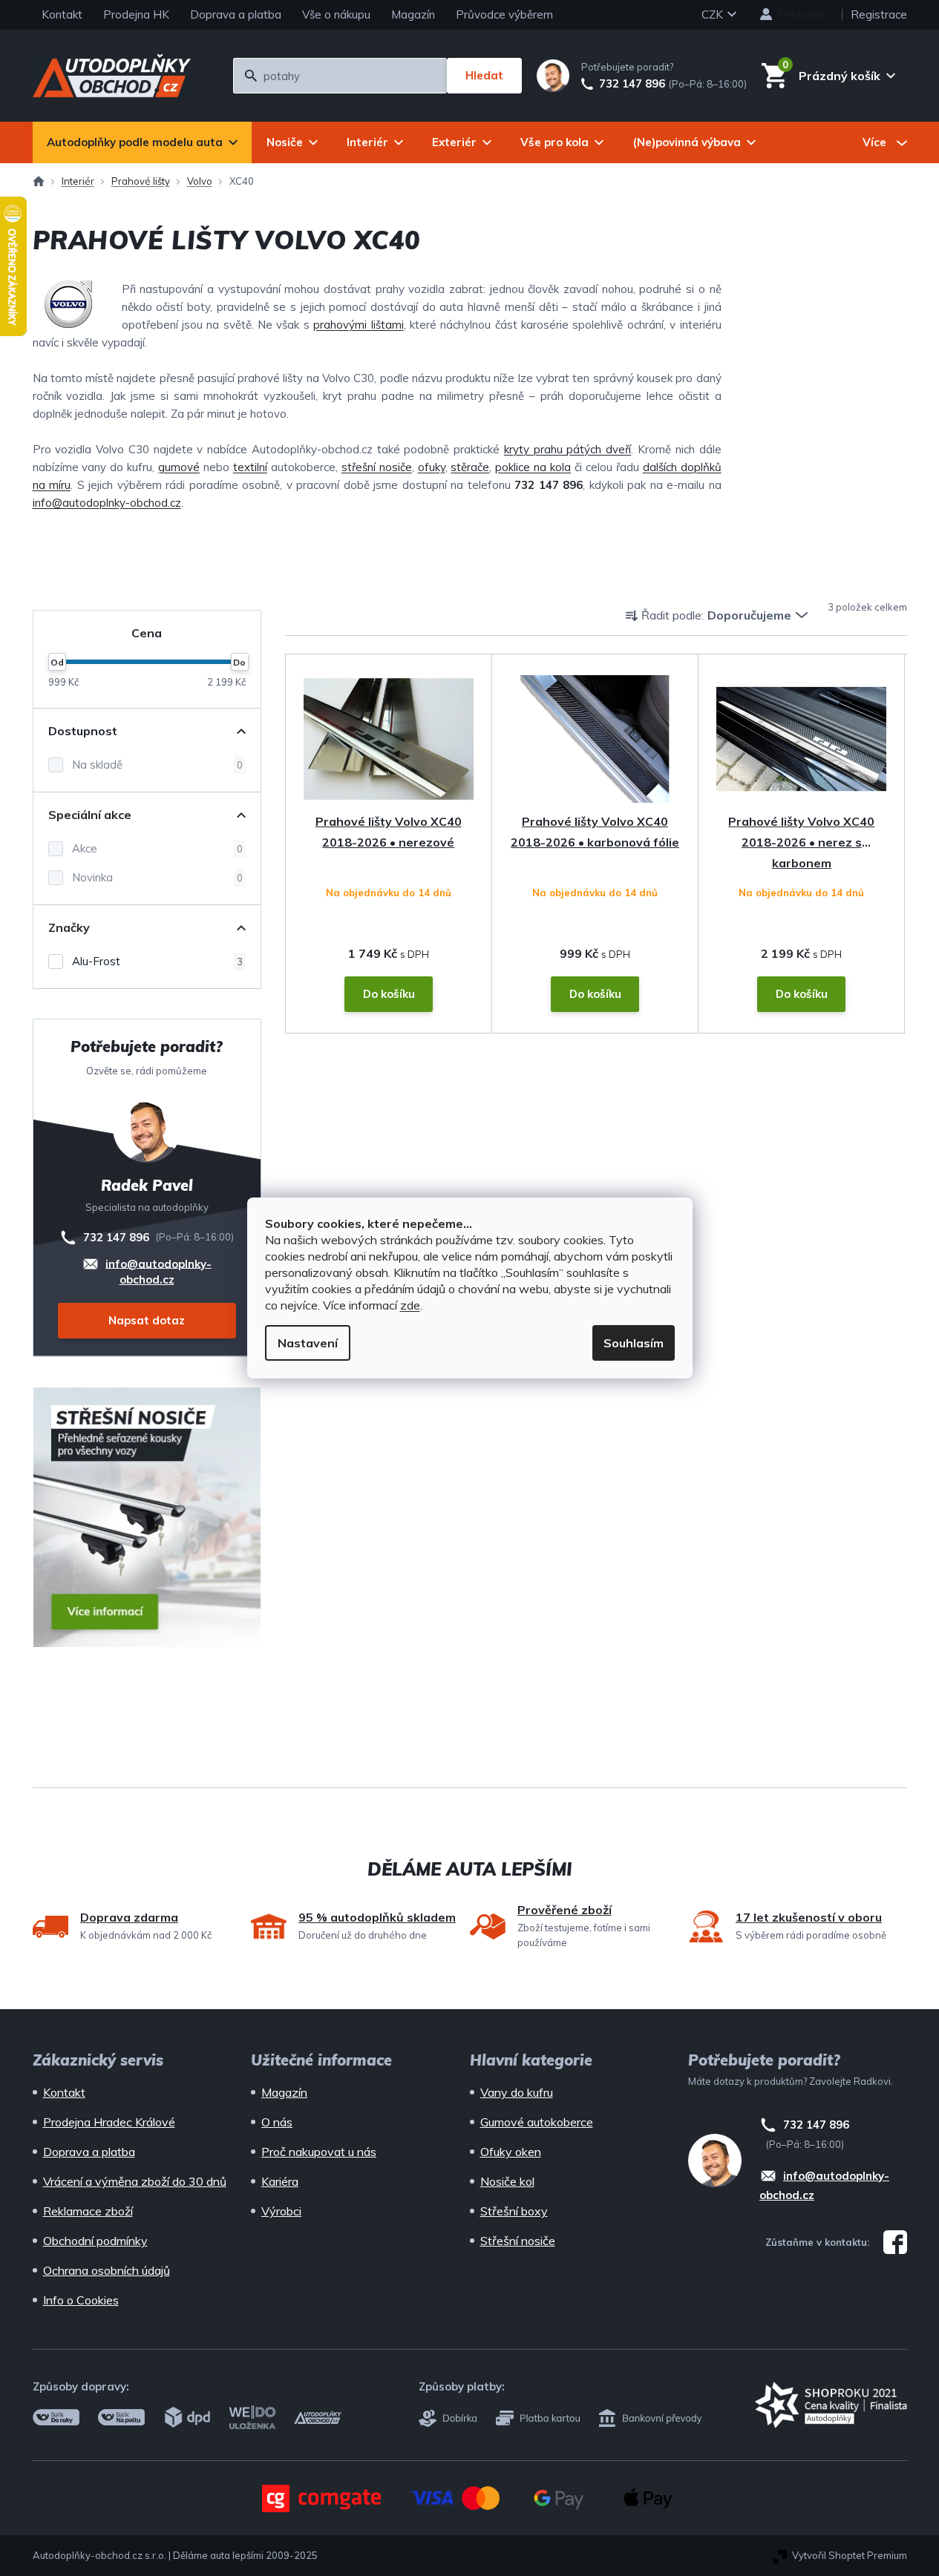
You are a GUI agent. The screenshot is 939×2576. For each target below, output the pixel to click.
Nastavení (308, 1343)
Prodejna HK (136, 14)
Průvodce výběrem (504, 14)
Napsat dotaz (147, 1320)
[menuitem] (142, 142)
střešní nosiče (377, 467)
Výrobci (281, 2211)
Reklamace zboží (88, 2211)
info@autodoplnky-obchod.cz (107, 503)
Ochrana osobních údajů (107, 2270)
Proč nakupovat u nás (319, 2152)
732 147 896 (632, 84)
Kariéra (280, 2181)
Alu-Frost (157, 961)
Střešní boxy (514, 2211)
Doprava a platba (236, 14)
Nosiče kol (507, 2181)
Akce (157, 848)
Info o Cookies (81, 2300)
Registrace (879, 14)
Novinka (157, 877)
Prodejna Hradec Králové (109, 2122)
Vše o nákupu (336, 14)
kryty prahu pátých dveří (567, 449)
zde (410, 1305)
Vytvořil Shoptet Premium (850, 2555)
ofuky (432, 467)
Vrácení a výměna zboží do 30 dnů (135, 2181)
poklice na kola (533, 467)
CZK (714, 14)
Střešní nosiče (518, 2241)
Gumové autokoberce (537, 2122)
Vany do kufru (517, 2092)
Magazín (413, 14)
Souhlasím (634, 1343)
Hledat (484, 75)
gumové (179, 467)
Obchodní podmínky (95, 2241)
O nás (277, 2122)
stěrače (470, 467)
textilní (250, 467)
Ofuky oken (511, 2152)
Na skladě (157, 765)
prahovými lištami (358, 325)
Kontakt (62, 14)
